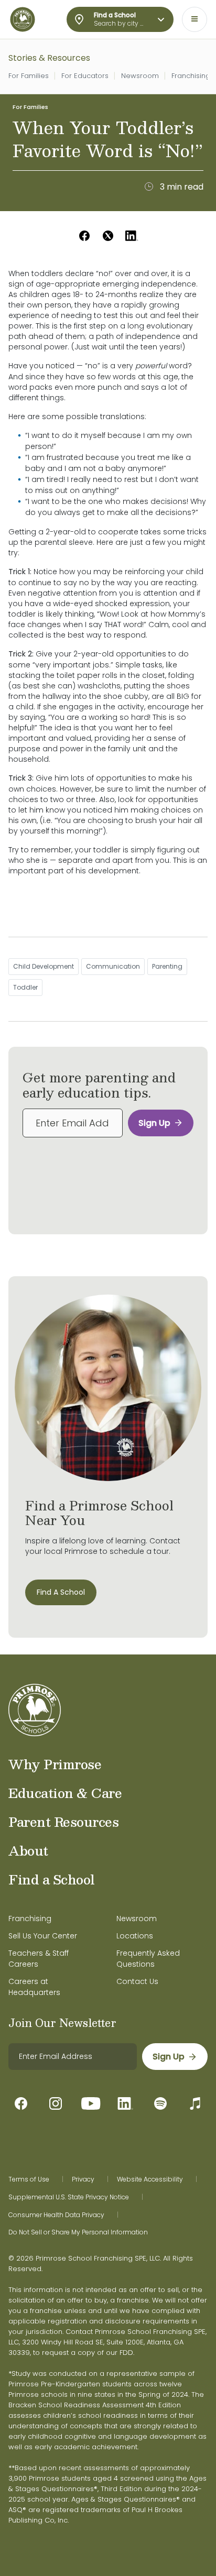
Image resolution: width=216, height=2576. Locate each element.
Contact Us (137, 1981)
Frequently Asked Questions (148, 1959)
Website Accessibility (150, 2179)
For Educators (85, 76)
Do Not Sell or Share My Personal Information (78, 2232)
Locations (135, 1936)
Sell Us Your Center (43, 1936)
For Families (29, 76)
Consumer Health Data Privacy (56, 2215)
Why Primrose (55, 1764)
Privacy (83, 2179)
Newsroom (140, 76)
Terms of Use (29, 2179)
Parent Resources (63, 1822)
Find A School (61, 1592)
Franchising (191, 76)
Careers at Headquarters (34, 1987)
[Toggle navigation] (195, 19)
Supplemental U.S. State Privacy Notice (69, 2197)
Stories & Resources (49, 58)
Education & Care (65, 1793)
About (28, 1850)
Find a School (52, 1879)
